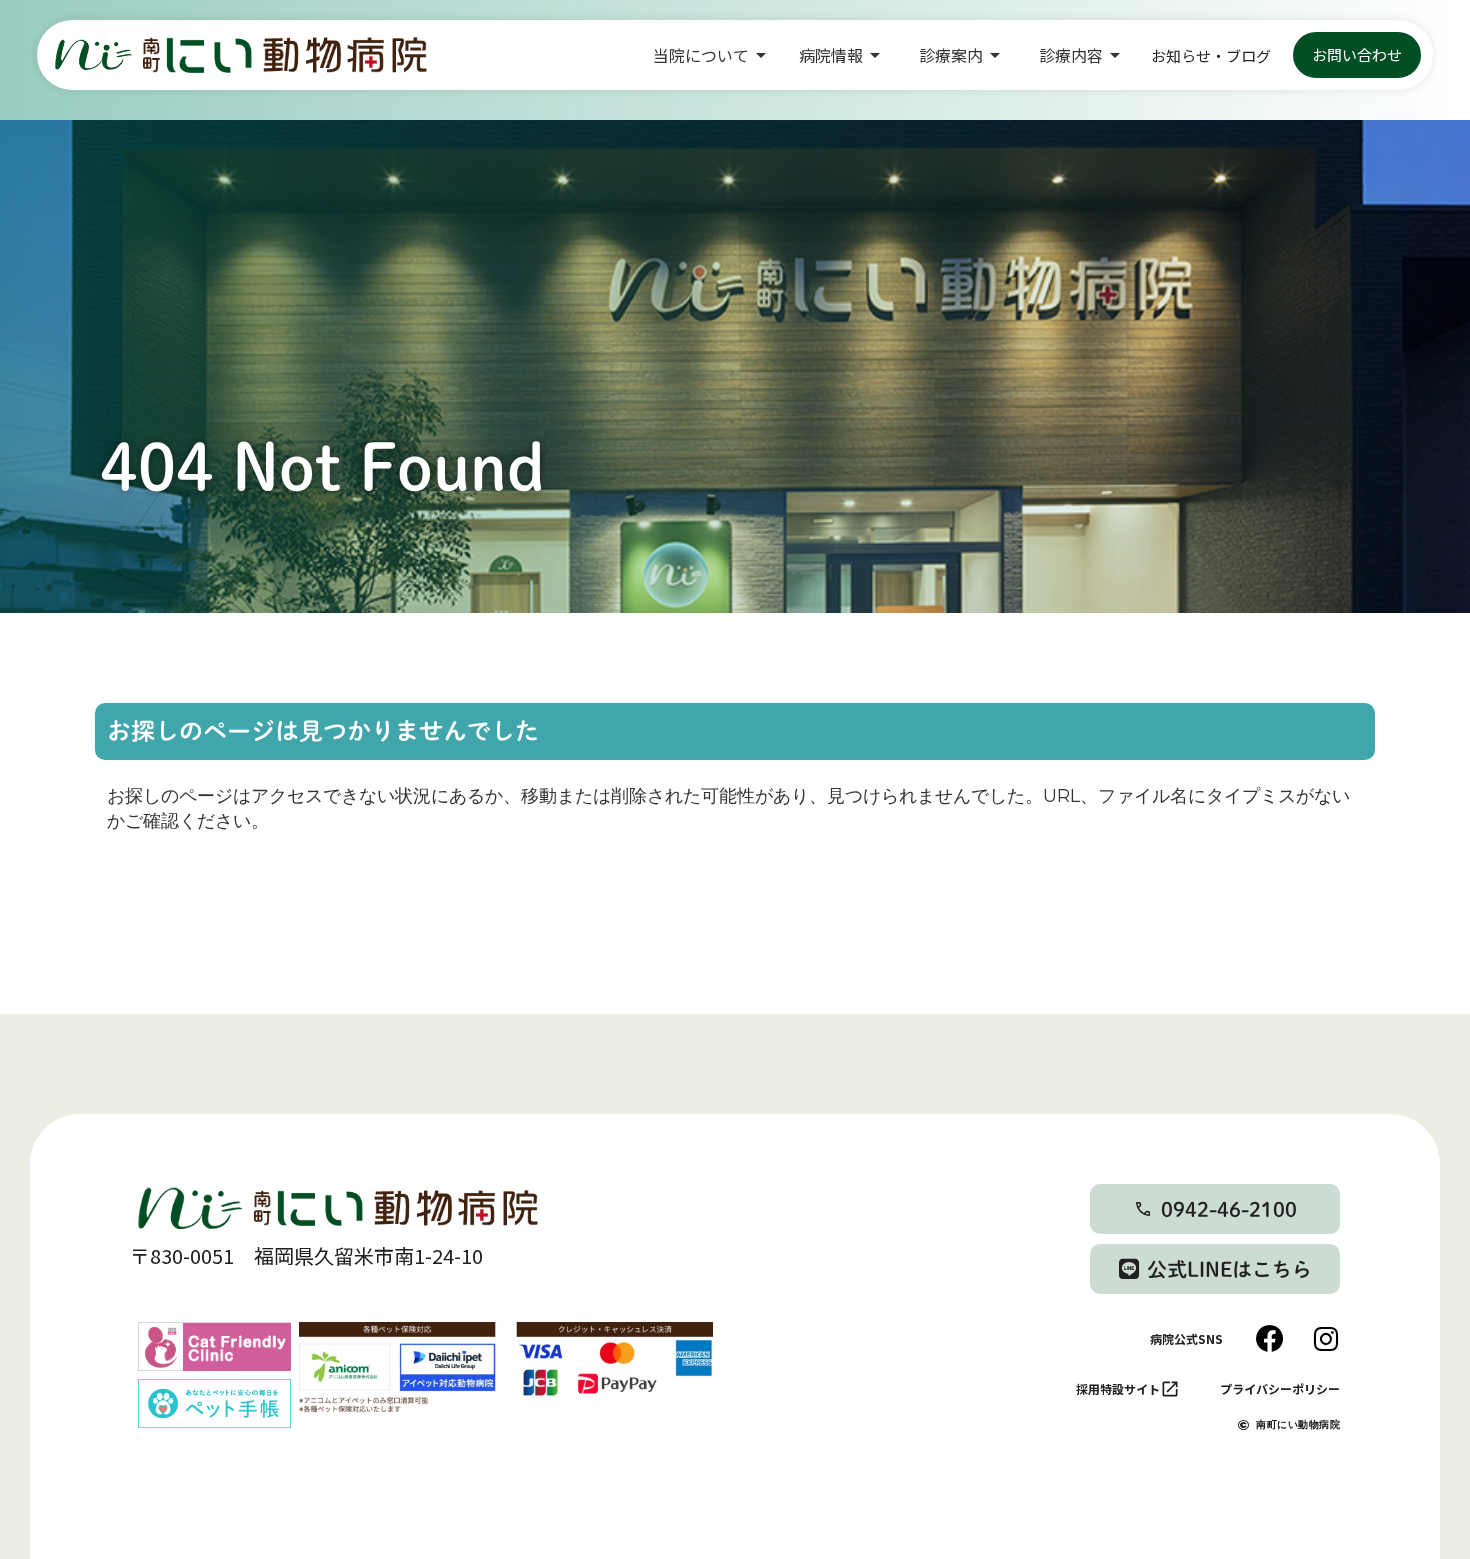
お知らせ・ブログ (1211, 55)
